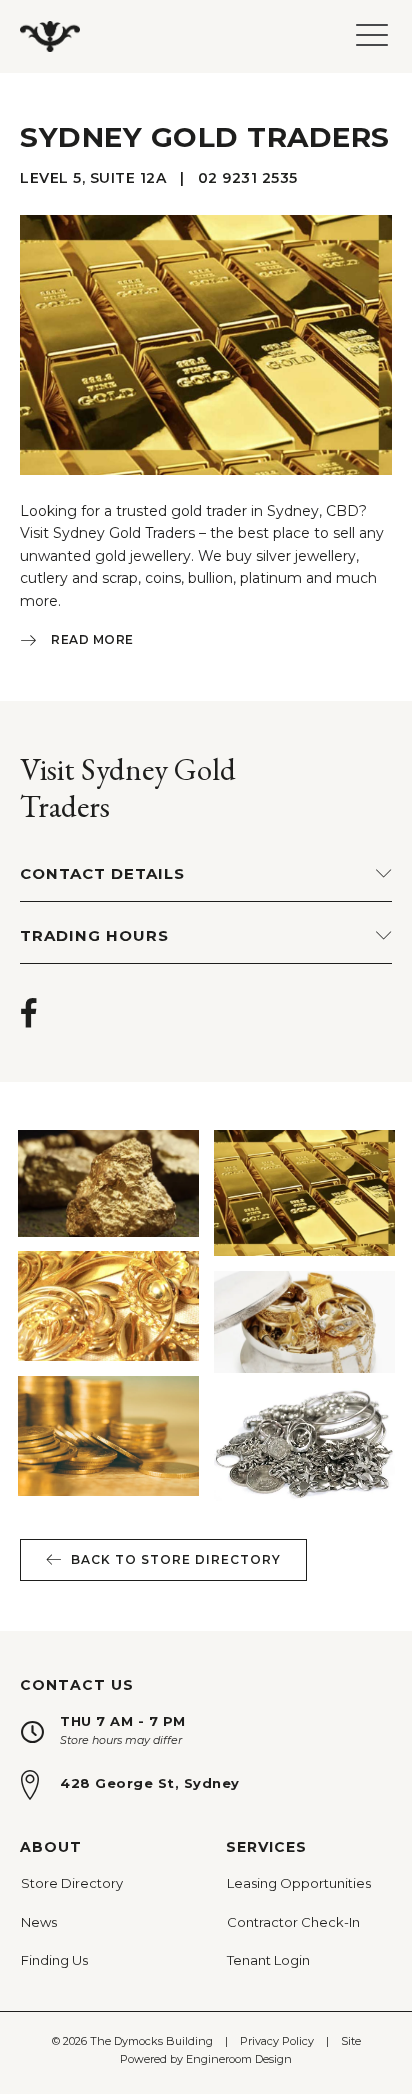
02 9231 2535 (248, 178)
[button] (206, 642)
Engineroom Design (239, 2059)
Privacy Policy (277, 2041)
